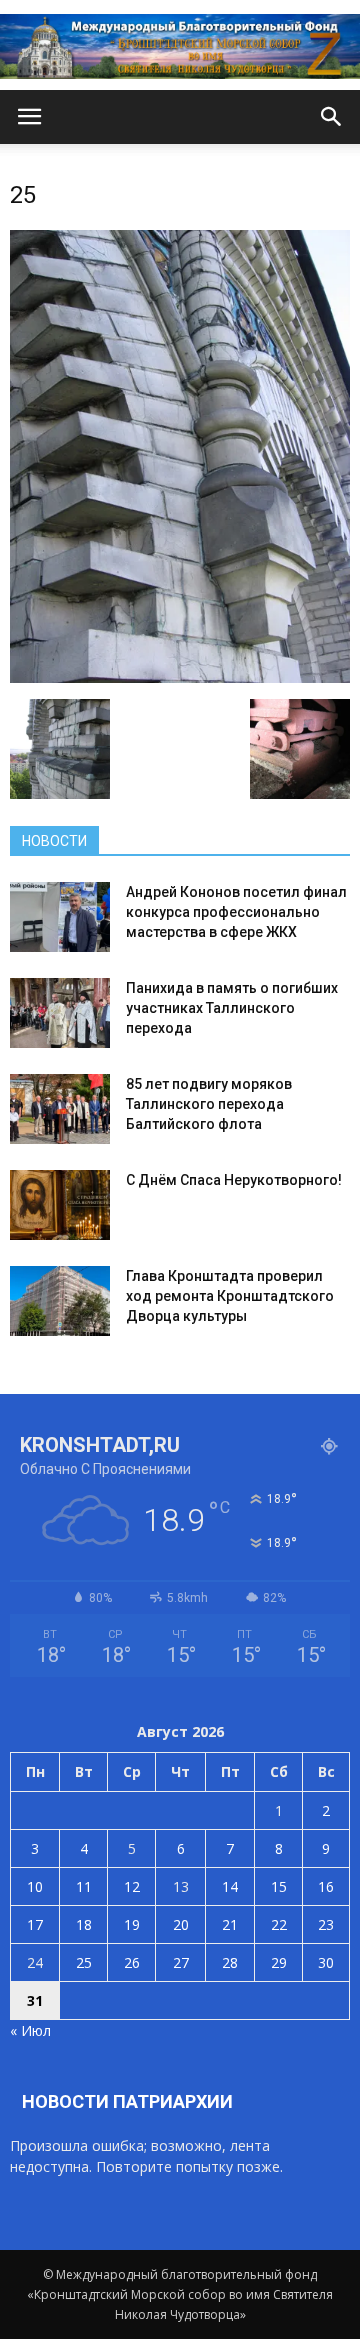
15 (279, 1886)
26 (132, 1962)
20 (181, 1924)
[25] (180, 678)
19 (132, 1924)
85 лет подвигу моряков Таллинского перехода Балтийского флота (209, 1104)
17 (35, 1924)
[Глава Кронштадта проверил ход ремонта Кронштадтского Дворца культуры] (60, 1301)
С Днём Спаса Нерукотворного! (234, 1180)
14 (230, 1886)
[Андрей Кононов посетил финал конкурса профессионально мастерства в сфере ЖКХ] (60, 917)
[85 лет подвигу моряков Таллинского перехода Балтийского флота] (60, 1109)
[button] (332, 117)
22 (279, 1924)
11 (84, 1886)
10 (35, 1886)
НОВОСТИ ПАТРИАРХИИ (127, 2101)
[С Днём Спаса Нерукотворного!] (60, 1205)
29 (279, 1962)
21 (230, 1924)
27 (181, 1962)
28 (230, 1962)
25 (84, 1962)
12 (132, 1886)
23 (326, 1924)
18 (84, 1924)
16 (326, 1886)
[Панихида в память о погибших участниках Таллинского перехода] (60, 1013)
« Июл (30, 2030)
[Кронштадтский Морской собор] (180, 46)
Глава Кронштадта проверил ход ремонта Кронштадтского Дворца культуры (230, 1296)
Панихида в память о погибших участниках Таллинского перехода (232, 1008)
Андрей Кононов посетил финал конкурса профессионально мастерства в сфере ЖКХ (236, 912)
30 (326, 1962)
